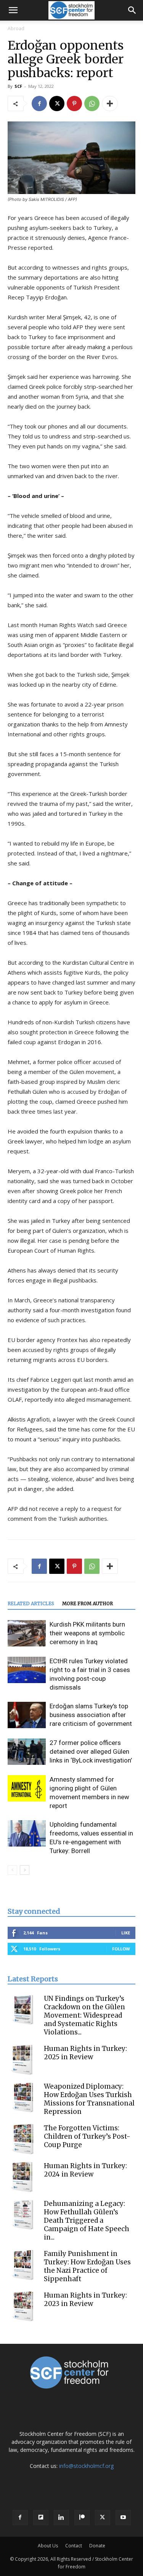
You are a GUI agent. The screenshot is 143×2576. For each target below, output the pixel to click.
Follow (121, 1949)
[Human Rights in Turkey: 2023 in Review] (23, 2306)
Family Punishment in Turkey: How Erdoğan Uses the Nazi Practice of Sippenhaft (87, 2266)
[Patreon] (82, 2518)
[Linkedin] (61, 2518)
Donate (97, 2546)
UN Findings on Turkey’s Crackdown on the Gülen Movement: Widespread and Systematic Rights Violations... (84, 2015)
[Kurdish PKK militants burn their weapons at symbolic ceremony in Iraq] (27, 1633)
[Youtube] (123, 2518)
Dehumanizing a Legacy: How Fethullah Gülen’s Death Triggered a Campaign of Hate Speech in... (87, 2220)
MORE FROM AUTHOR (88, 1603)
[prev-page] (12, 1870)
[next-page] (25, 1870)
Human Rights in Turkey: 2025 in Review (85, 2053)
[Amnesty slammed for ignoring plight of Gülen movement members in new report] (27, 1788)
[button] (13, 10)
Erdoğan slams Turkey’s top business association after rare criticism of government (91, 1715)
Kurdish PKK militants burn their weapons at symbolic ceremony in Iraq (87, 1633)
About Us (48, 2546)
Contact (74, 2546)
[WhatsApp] (92, 103)
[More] (110, 103)
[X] (57, 103)
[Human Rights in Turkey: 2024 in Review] (23, 2177)
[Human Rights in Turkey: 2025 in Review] (23, 2060)
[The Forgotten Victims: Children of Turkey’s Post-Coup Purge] (23, 2139)
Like (126, 1933)
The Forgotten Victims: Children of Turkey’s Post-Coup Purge (87, 2136)
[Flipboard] (41, 2518)
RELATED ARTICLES (31, 1603)
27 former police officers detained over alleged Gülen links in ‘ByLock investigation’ (91, 1751)
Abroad (16, 28)
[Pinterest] (74, 103)
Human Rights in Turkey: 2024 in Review (85, 2170)
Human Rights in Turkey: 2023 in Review (85, 2299)
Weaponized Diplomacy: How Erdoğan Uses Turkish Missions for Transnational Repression (89, 2099)
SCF (18, 86)
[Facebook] (39, 103)
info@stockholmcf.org (86, 2466)
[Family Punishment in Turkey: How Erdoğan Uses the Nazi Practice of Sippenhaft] (23, 2265)
